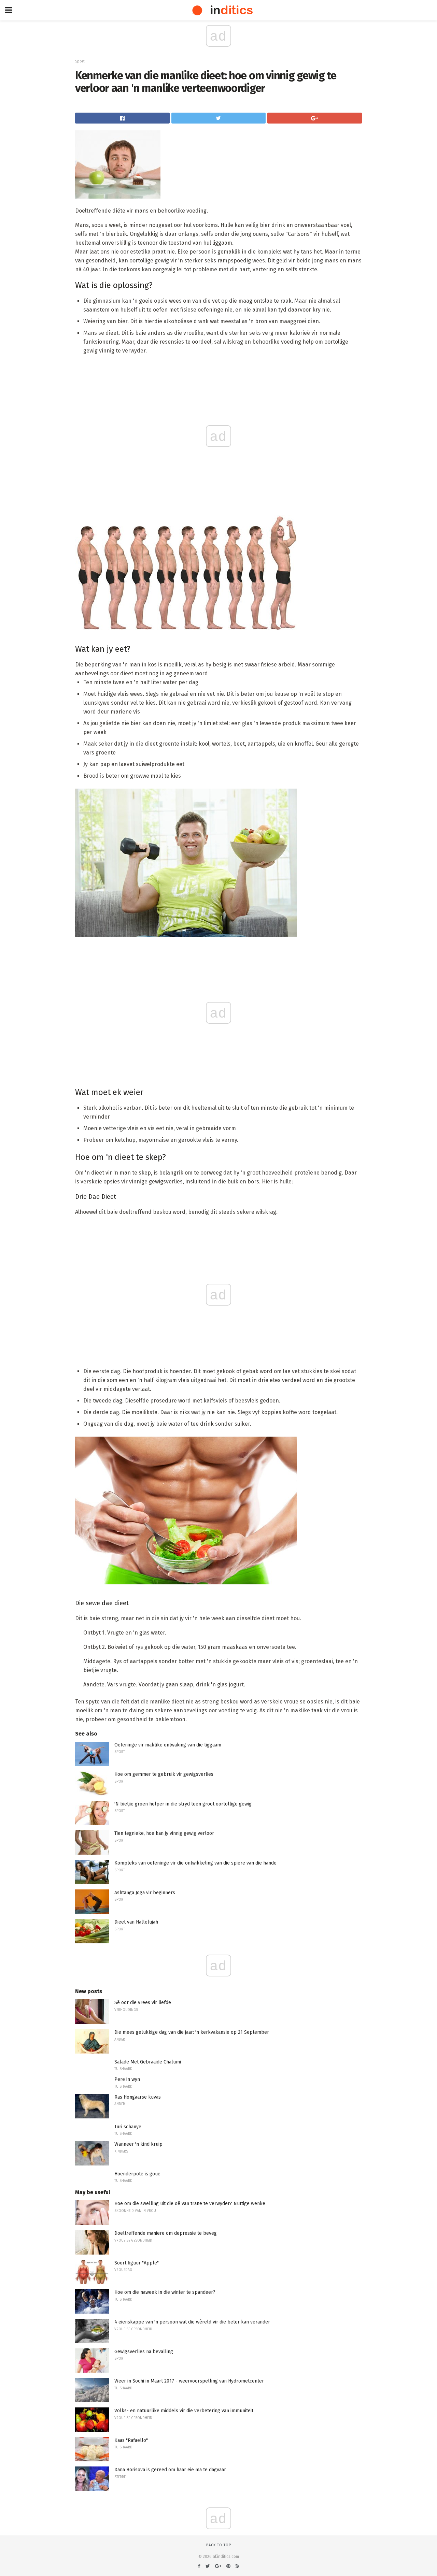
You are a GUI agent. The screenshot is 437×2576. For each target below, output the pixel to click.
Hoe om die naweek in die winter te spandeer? (165, 2292)
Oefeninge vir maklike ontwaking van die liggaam (168, 1745)
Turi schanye (128, 2127)
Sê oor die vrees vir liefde (143, 2003)
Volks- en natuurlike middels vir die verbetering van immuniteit (184, 2411)
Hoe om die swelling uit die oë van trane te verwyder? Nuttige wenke (190, 2204)
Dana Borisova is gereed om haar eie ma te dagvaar (170, 2470)
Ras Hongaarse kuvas (138, 2097)
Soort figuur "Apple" (137, 2263)
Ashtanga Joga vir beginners (145, 1893)
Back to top (219, 2545)
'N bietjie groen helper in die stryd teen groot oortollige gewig (183, 1804)
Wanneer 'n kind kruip (138, 2144)
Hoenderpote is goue (137, 2174)
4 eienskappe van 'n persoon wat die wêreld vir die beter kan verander (192, 2322)
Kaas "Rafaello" (131, 2440)
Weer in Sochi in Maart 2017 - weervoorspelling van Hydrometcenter (189, 2381)
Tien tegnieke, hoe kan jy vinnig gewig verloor (164, 1833)
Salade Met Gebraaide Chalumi (148, 2062)
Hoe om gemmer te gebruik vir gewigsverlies (164, 1774)
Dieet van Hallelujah (136, 1922)
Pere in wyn (127, 2079)
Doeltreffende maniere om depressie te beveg (166, 2233)
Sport (80, 61)
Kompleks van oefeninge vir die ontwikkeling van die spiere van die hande (195, 1863)
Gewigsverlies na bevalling (144, 2352)
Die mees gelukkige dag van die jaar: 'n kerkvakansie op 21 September (192, 2032)
